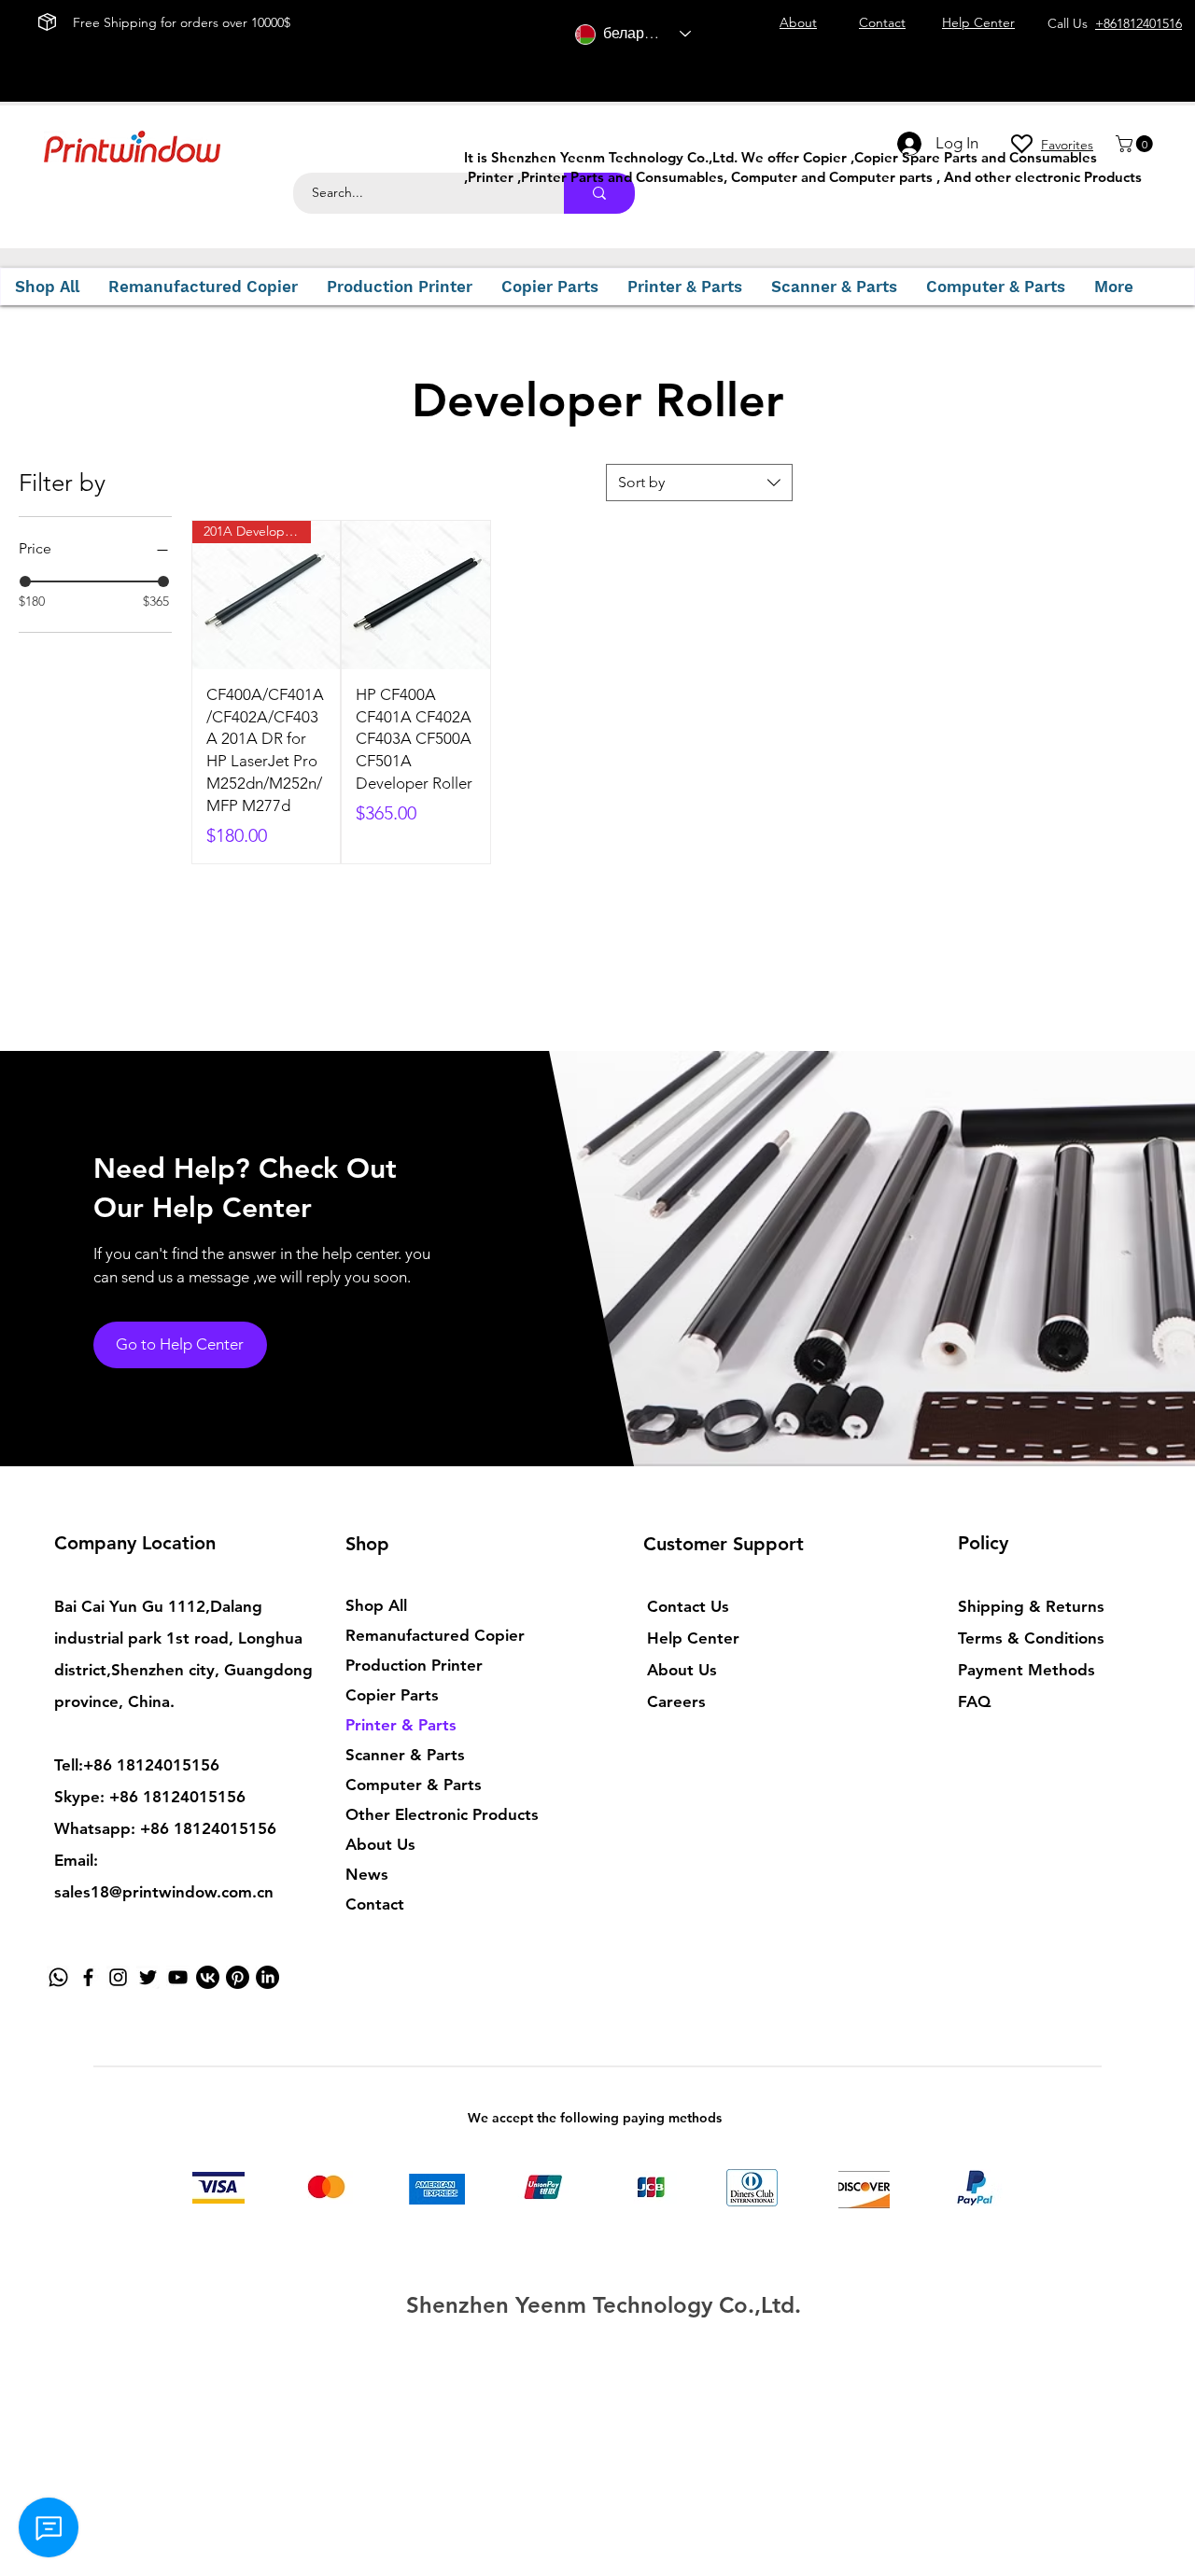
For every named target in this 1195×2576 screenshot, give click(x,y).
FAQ (974, 1701)
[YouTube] (178, 1977)
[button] (1136, 144)
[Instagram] (118, 1977)
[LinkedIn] (267, 1977)
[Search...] (599, 193)
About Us (380, 1844)
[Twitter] (148, 1977)
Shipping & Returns (1031, 1606)
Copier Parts (392, 1695)
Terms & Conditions (1031, 1638)
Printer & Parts (401, 1725)
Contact (375, 1904)
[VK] (208, 1977)
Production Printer (414, 1665)
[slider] (25, 581)
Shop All (376, 1605)
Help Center (693, 1638)
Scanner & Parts (405, 1755)
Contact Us (688, 1606)
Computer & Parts (414, 1785)
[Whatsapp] (58, 1977)
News (367, 1874)
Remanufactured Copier (435, 1635)
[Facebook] (88, 1977)
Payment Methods (1029, 1670)
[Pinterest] (238, 1977)
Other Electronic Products (442, 1814)
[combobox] (699, 483)
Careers (676, 1701)
